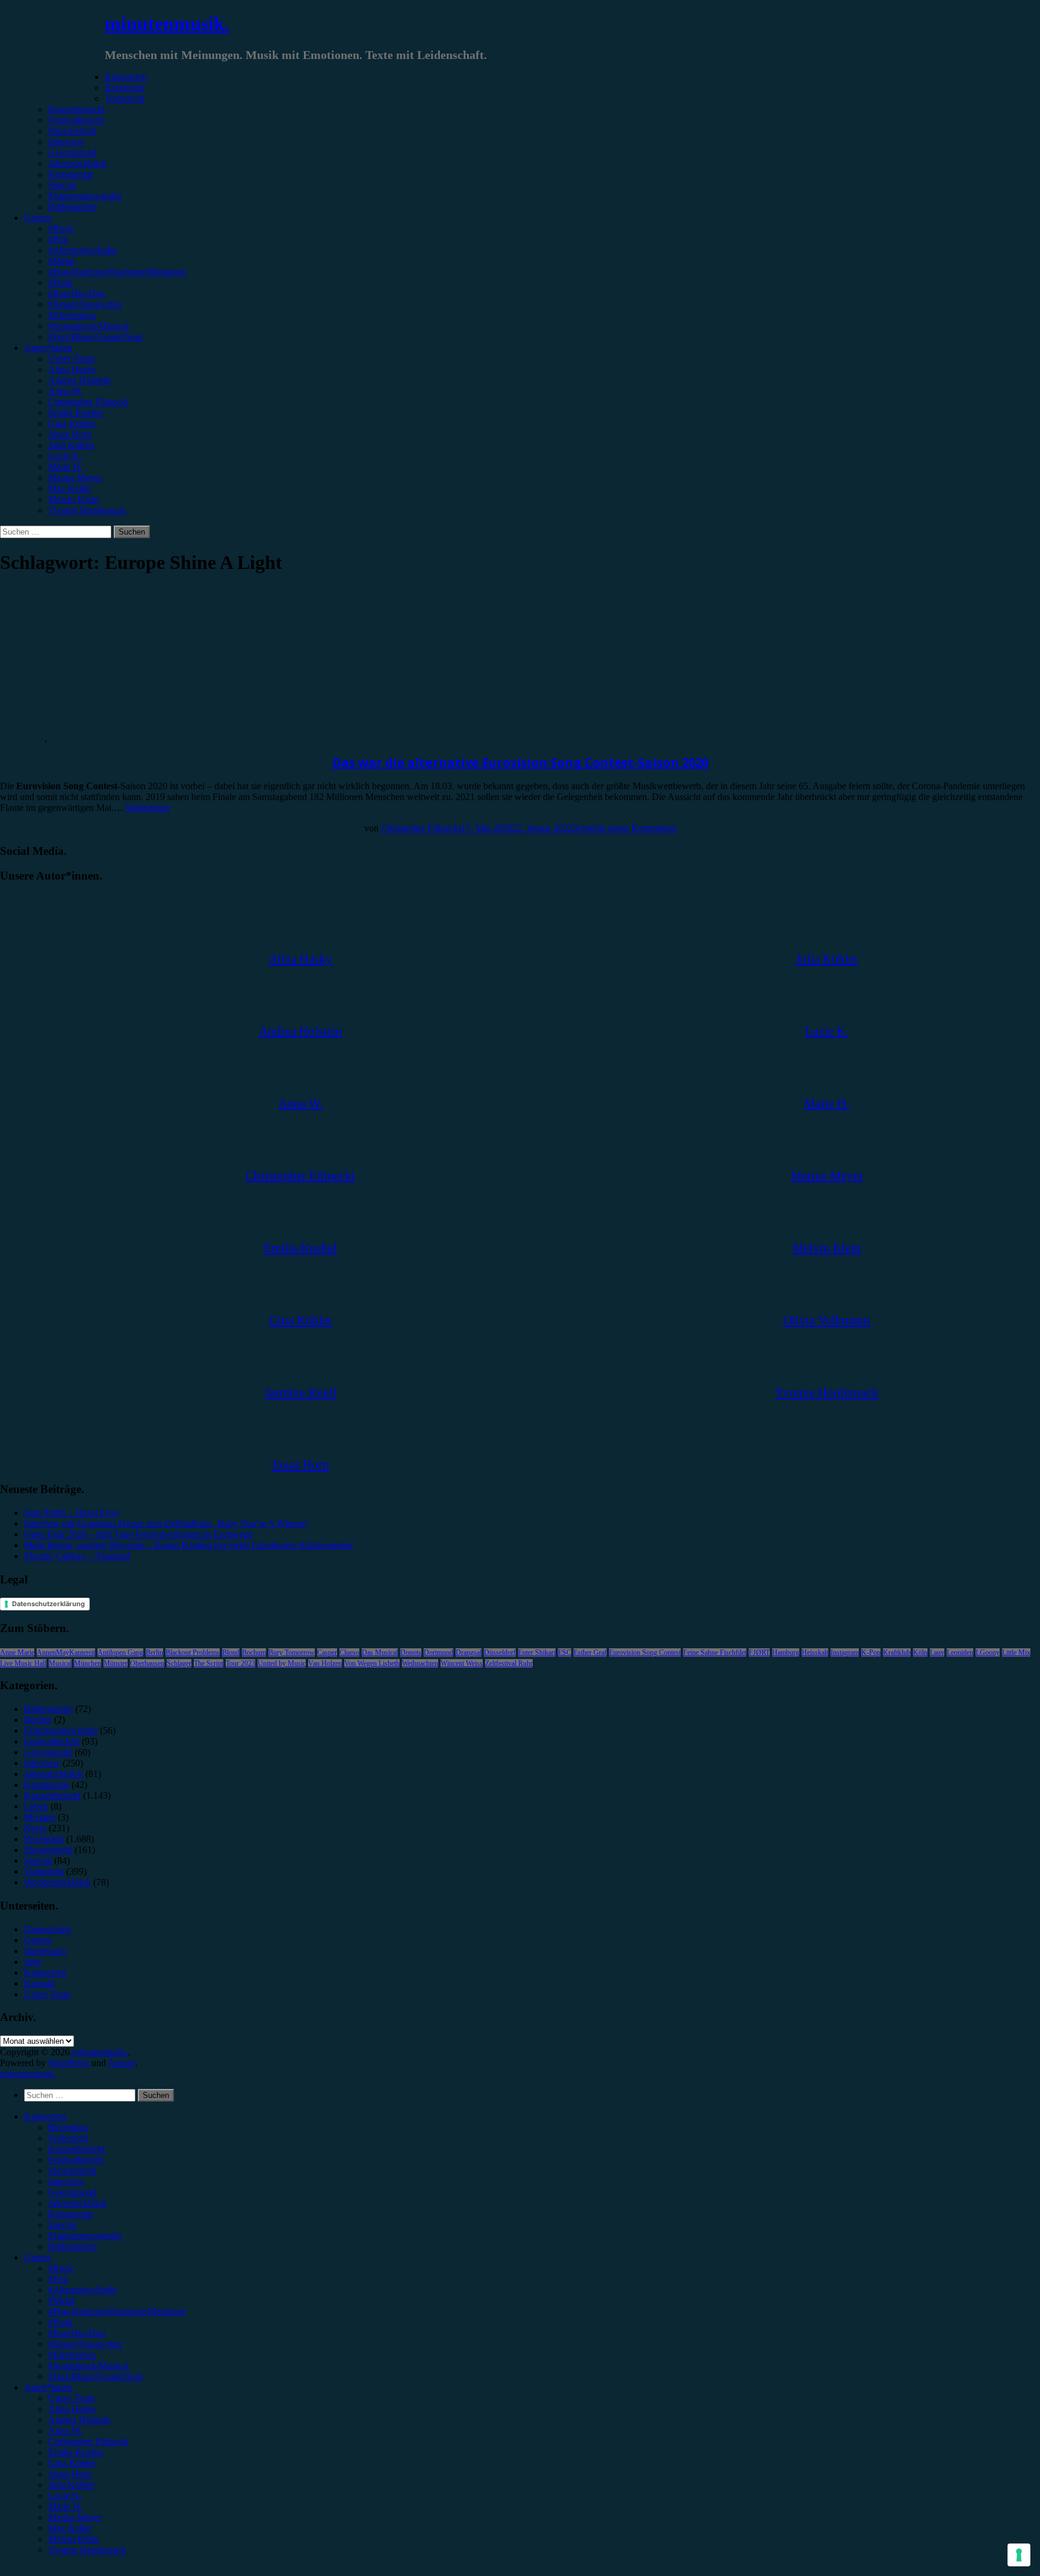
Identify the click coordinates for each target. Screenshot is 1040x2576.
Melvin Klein (73, 499)
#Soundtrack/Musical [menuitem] (88, 2366)
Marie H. (65, 467)
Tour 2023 (240, 1663)
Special (62, 185)
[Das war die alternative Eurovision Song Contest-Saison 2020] (99, 728)
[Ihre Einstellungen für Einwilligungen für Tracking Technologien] (1019, 2555)
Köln (920, 1653)
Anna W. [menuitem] (65, 2431)
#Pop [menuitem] (58, 2279)
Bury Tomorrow (292, 1653)
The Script (209, 1663)
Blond (231, 1653)
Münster (116, 1663)
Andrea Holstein (79, 380)
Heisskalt (815, 1653)
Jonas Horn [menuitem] (70, 2474)
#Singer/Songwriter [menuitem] (85, 2344)
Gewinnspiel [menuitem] (72, 2192)
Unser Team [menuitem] (71, 2398)
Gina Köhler (72, 424)
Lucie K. (65, 456)
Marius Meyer (75, 478)
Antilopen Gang (120, 1653)
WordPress (69, 2063)
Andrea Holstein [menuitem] (79, 2420)
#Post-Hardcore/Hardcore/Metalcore (117, 272)
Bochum (254, 1653)
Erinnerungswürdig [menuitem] (85, 2236)
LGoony (988, 1653)
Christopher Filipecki (88, 402)
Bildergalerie (73, 207)
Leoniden (960, 1653)
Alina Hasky (72, 369)
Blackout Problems (193, 1653)
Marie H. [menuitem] (65, 2506)
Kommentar (71, 174)
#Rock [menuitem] (61, 2268)
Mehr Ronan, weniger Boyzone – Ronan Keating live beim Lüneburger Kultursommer (189, 1545)
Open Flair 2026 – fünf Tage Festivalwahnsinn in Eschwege (138, 1534)
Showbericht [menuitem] (72, 2171)
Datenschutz (48, 1929)
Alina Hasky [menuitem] (72, 2409)
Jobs (32, 1962)
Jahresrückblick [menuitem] (78, 2203)
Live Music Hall (23, 1663)
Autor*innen (48, 348)
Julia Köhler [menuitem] (71, 2485)
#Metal (61, 261)
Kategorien (126, 77)
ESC (565, 1653)
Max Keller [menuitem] (70, 2528)
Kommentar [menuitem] (71, 2214)
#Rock (61, 228)
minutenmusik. (167, 23)
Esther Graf (590, 1653)
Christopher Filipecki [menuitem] (88, 2441)
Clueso (349, 1653)
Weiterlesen (148, 808)
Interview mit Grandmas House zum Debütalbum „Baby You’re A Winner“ (166, 1523)
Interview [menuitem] (66, 2181)
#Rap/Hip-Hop (77, 293)
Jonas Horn (70, 434)
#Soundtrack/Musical (88, 326)
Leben (36, 1806)
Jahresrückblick (78, 163)
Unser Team (71, 358)
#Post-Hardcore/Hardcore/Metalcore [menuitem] (117, 2311)
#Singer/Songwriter (85, 304)
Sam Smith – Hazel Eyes (71, 1513)
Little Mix (1016, 1653)
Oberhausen (147, 1663)
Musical (60, 1663)
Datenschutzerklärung (48, 1604)
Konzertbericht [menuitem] (76, 2149)
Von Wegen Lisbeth (372, 1663)
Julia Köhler (71, 445)
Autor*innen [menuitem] (48, 2387)
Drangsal (469, 1653)
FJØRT (759, 1653)
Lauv (937, 1653)
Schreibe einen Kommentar (625, 828)
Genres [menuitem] (38, 2257)
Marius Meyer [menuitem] (75, 2517)
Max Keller (70, 489)
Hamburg (786, 1653)
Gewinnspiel (72, 153)
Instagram (845, 1653)
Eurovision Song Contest (645, 1653)
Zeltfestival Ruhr (509, 1663)
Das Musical (380, 1653)
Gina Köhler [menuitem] (72, 2463)
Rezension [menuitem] (68, 2127)
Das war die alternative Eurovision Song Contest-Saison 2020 (520, 762)
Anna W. (65, 391)
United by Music (282, 1663)
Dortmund (438, 1653)
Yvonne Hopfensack (87, 510)
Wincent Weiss (462, 1663)
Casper (327, 1653)
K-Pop (871, 1653)
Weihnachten (420, 1663)
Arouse (122, 2063)
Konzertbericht (76, 109)
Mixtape (40, 1817)
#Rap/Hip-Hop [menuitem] (77, 2333)
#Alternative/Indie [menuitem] (82, 2290)
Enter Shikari (537, 1653)
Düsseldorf (500, 1653)
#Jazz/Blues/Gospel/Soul (95, 337)
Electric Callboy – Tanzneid (77, 1556)
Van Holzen (325, 1663)
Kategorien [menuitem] (45, 2116)
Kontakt (39, 1983)
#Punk (60, 283)
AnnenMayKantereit (66, 1653)
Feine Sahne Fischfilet (715, 1653)
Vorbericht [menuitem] (68, 2138)
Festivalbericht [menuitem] (76, 2160)
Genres (38, 218)
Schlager (179, 1663)
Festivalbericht (76, 120)
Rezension (125, 88)
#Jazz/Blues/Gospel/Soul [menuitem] (95, 2376)
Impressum (45, 1951)
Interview (66, 142)
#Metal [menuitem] (61, 2301)
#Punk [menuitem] (60, 2322)
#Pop (58, 239)
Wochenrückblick (57, 1882)
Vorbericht (125, 98)
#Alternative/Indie (82, 250)
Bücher (38, 1720)
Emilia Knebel (76, 413)
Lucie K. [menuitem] (65, 2496)
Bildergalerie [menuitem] (73, 2246)
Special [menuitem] (62, 2225)
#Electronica (72, 315)
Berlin (154, 1653)
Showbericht (72, 131)
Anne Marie (17, 1653)
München (88, 1663)
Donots (411, 1653)
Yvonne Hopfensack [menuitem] (87, 2550)
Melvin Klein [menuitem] (73, 2539)
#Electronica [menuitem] (72, 2355)
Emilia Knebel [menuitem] (76, 2452)
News (35, 1828)
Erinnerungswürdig (85, 196)
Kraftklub (897, 1653)
